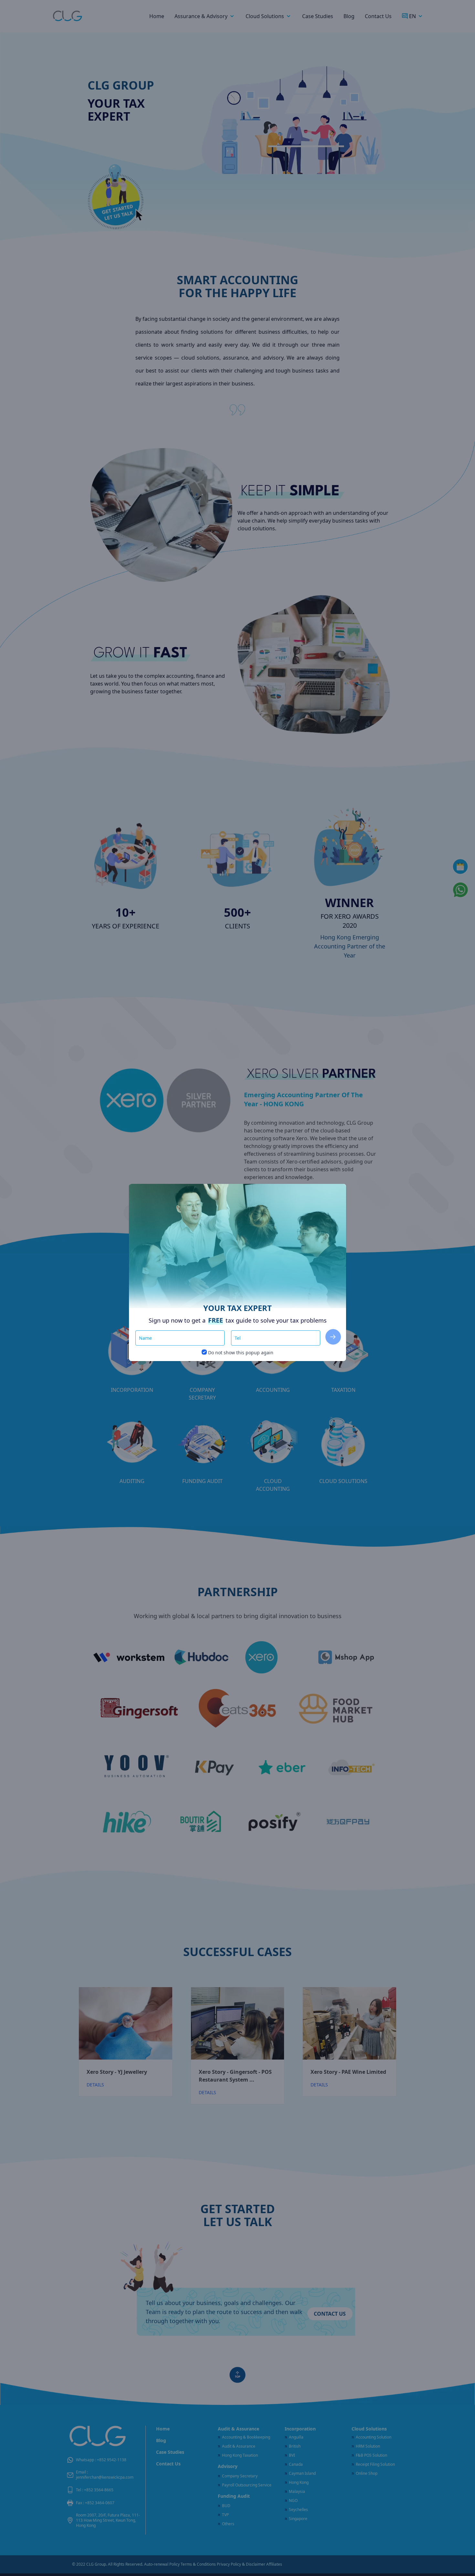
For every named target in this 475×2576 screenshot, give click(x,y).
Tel (241, 1331)
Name (149, 1331)
